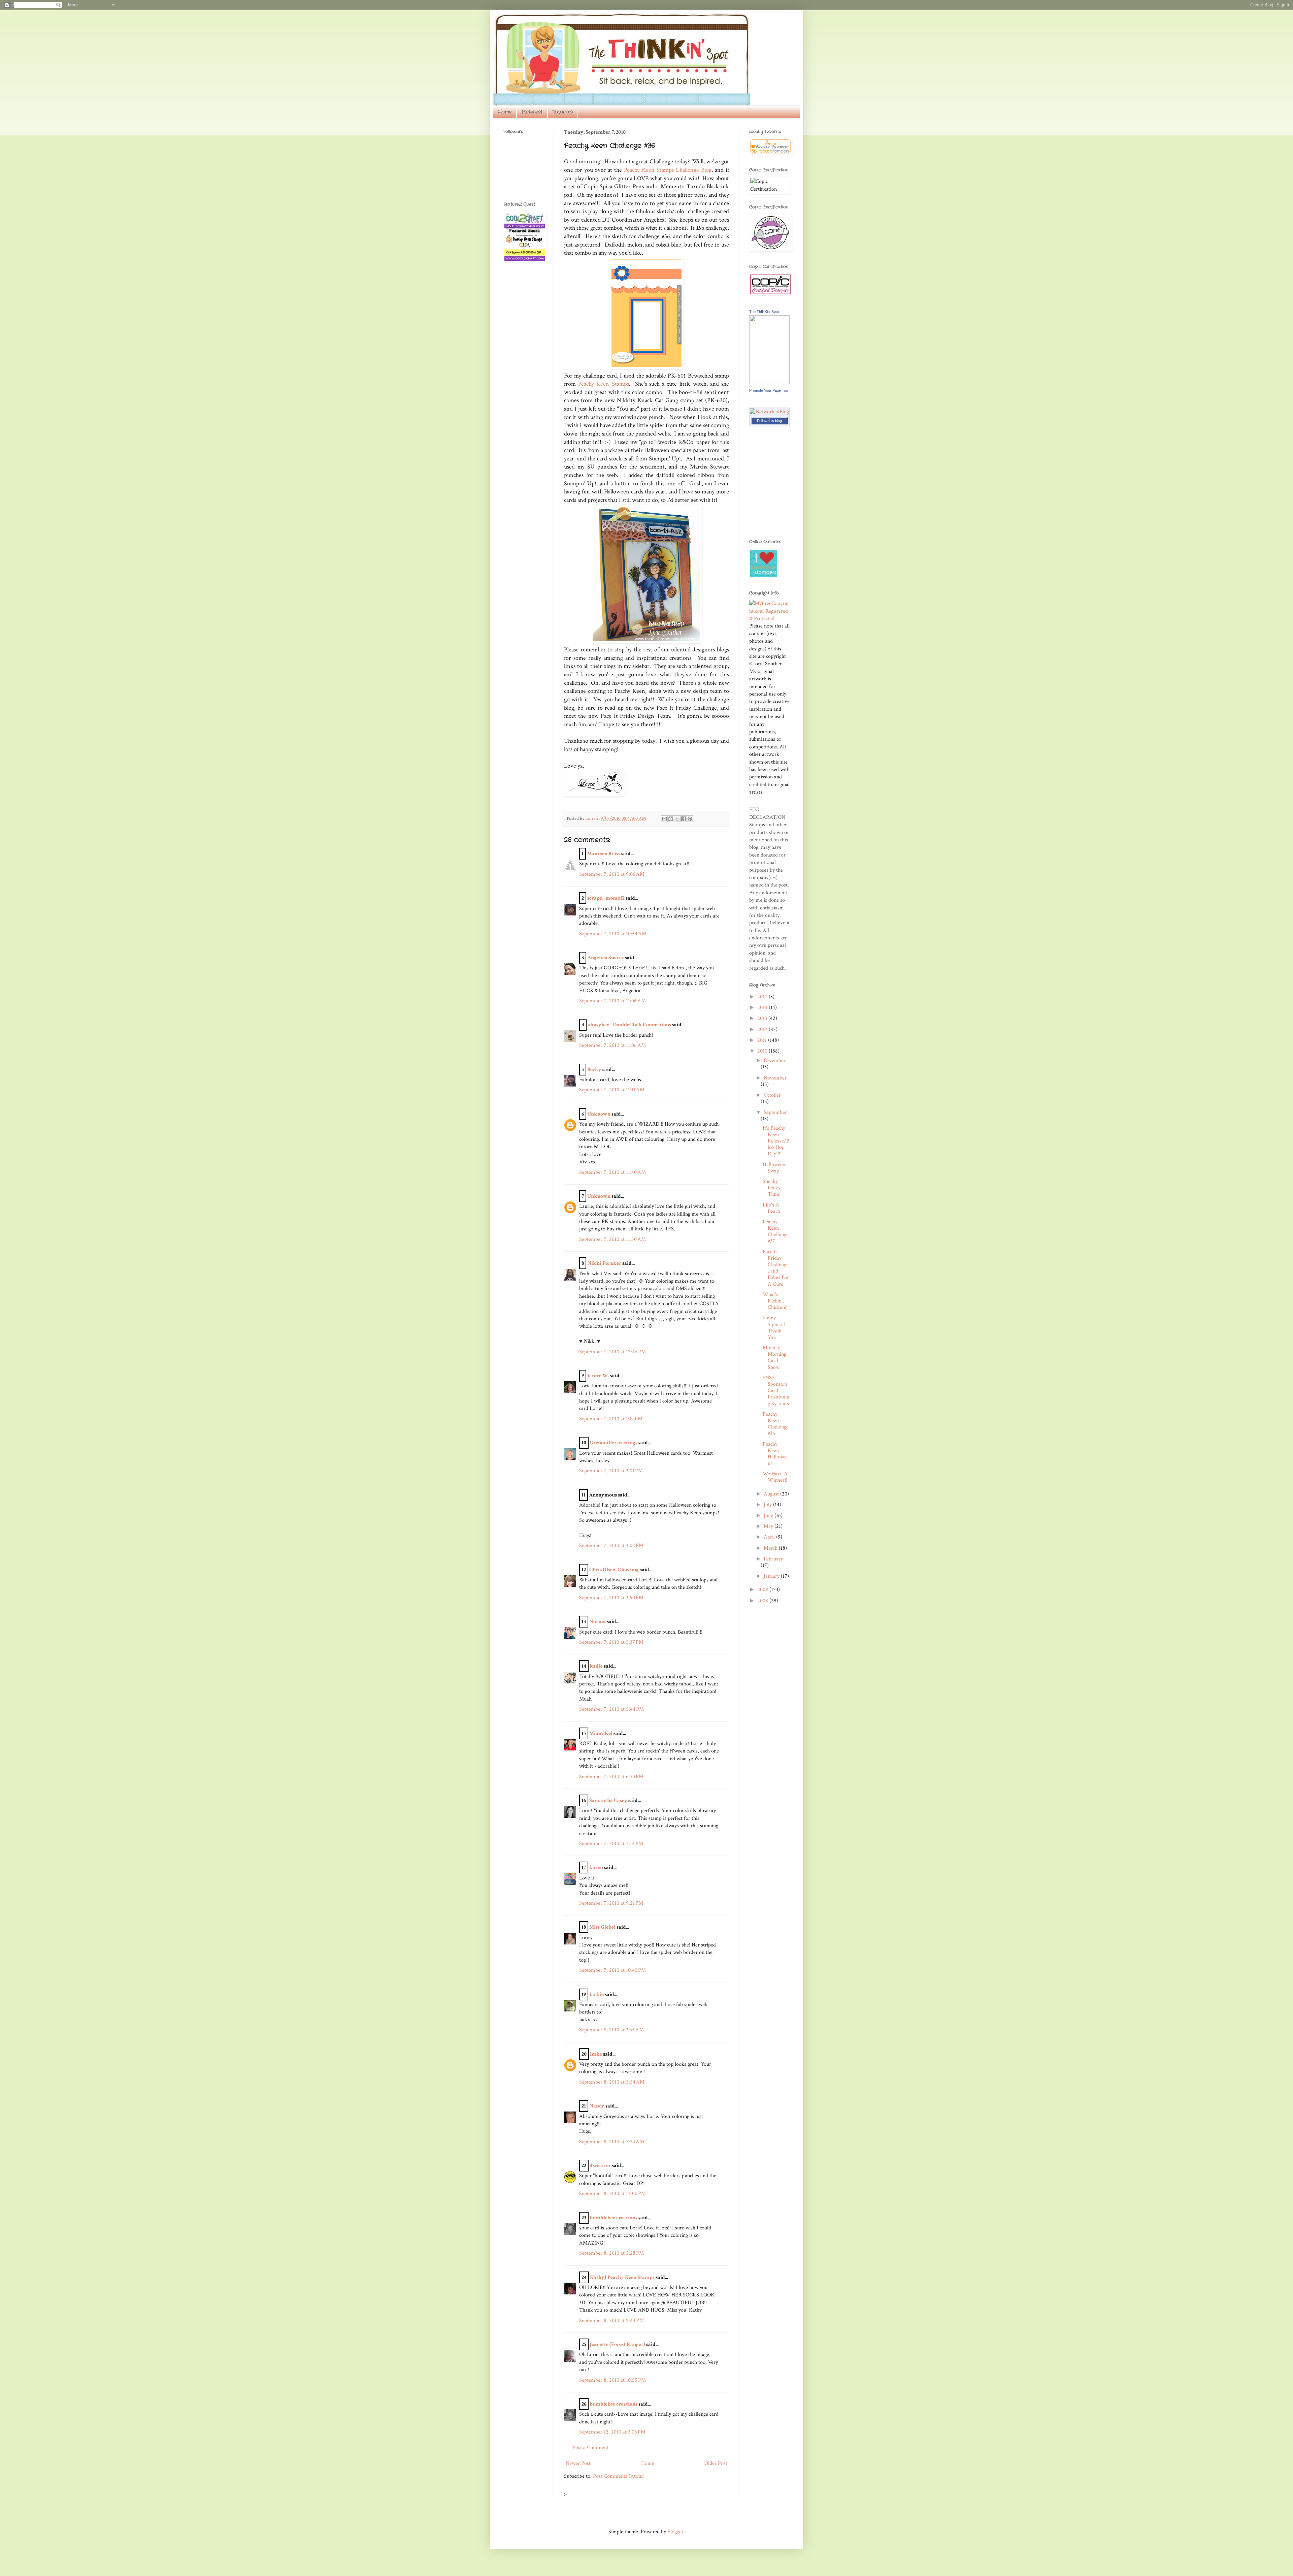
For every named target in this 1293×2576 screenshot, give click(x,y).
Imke (596, 2054)
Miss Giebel (602, 1927)
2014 (763, 1008)
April (770, 1537)
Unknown (599, 1114)
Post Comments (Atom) (619, 2476)
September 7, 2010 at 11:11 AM (612, 1090)
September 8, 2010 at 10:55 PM (612, 2380)
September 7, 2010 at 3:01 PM (611, 1471)
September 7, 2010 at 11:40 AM (612, 1172)
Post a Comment (590, 2448)
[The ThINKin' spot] (769, 382)
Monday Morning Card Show (774, 1358)
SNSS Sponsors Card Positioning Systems (776, 1391)
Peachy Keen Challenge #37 (776, 1232)
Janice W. (598, 1376)
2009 (763, 1590)
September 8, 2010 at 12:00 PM (612, 2194)
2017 (763, 997)
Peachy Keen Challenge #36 (776, 1424)
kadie (596, 1666)
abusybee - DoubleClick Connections (629, 1025)
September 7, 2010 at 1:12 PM (611, 1419)
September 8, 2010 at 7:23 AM (612, 2142)
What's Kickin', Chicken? (775, 1301)
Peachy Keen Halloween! (775, 1454)
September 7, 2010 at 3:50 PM (611, 1598)
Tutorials (563, 112)
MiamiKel (601, 1733)
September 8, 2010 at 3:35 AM (611, 2030)
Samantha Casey (608, 1800)
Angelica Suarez (606, 958)
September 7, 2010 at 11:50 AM (612, 1239)
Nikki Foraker (604, 1263)
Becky (594, 1070)
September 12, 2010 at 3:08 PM (612, 2432)
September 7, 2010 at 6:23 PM (611, 1777)
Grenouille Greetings (614, 1443)
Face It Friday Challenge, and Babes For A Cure (776, 1268)
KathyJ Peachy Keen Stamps (622, 2277)
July (768, 1505)
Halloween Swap (774, 1168)
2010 (763, 1051)
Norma (598, 1622)
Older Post (716, 2463)
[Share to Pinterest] (690, 819)
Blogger (675, 2532)
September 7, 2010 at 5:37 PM (611, 1642)
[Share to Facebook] (684, 819)
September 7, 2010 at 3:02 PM (611, 1545)
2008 (763, 1601)
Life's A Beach (771, 1208)
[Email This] (664, 819)
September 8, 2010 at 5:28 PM (611, 2253)
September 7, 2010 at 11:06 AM (612, 1001)
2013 (763, 1018)
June (769, 1516)
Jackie (596, 1994)
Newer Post (578, 2463)
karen (596, 1867)
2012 (763, 1029)
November (775, 1078)
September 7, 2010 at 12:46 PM (612, 1352)
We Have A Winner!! (775, 1477)
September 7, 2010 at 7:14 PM (611, 1844)
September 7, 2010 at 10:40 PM (612, 1970)
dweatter (600, 2166)
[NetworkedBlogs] (769, 419)
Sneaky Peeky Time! (772, 1188)
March (771, 1548)
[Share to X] (677, 819)
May (769, 1526)
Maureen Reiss (604, 854)
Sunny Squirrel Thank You (774, 1328)
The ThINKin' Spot (764, 312)
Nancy (597, 2106)
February (773, 1559)
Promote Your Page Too (769, 390)
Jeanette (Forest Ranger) (618, 2344)
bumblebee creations (614, 2218)
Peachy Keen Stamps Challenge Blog (668, 170)
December (775, 1060)
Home (505, 112)
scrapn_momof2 (606, 898)
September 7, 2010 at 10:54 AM (613, 934)
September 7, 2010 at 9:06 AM (612, 874)
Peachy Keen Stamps (603, 384)
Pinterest (532, 112)
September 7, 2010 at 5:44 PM (611, 1709)
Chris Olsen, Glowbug (614, 1570)
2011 (763, 1040)
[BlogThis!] (671, 819)
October (772, 1095)
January (772, 1576)
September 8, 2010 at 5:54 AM (612, 2082)
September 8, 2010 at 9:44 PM (611, 2321)
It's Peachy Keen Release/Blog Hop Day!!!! (776, 1141)
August (772, 1494)
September (775, 1112)
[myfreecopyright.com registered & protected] (769, 619)
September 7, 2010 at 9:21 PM (611, 1903)
